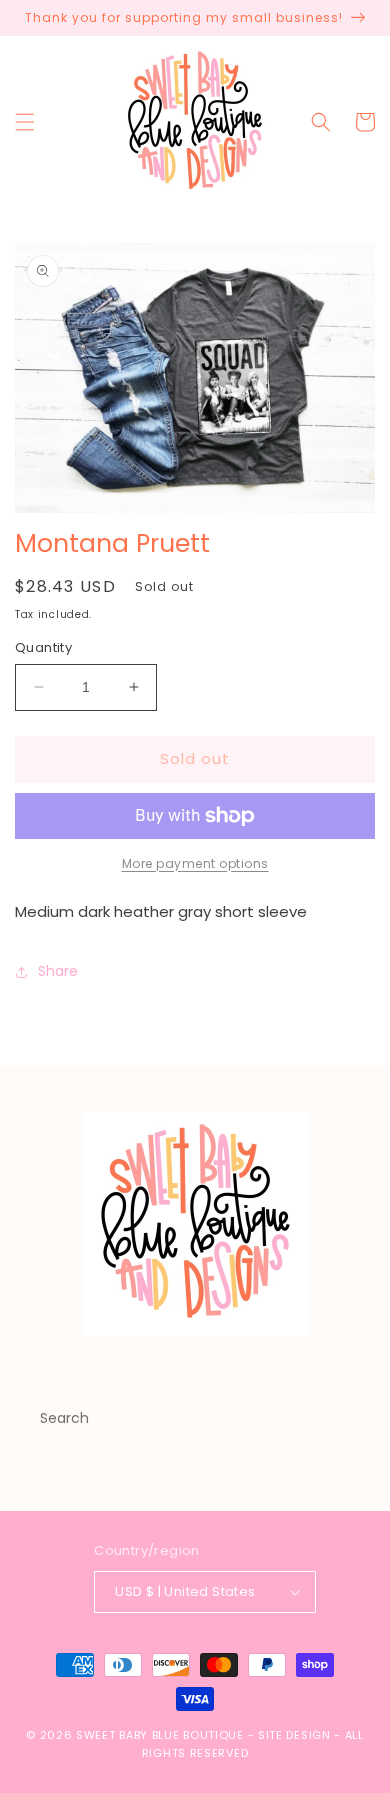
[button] (25, 122)
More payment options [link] (195, 863)
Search (64, 1418)
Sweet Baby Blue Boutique (162, 1735)
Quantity (43, 647)
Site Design (294, 1735)
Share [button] (58, 971)
